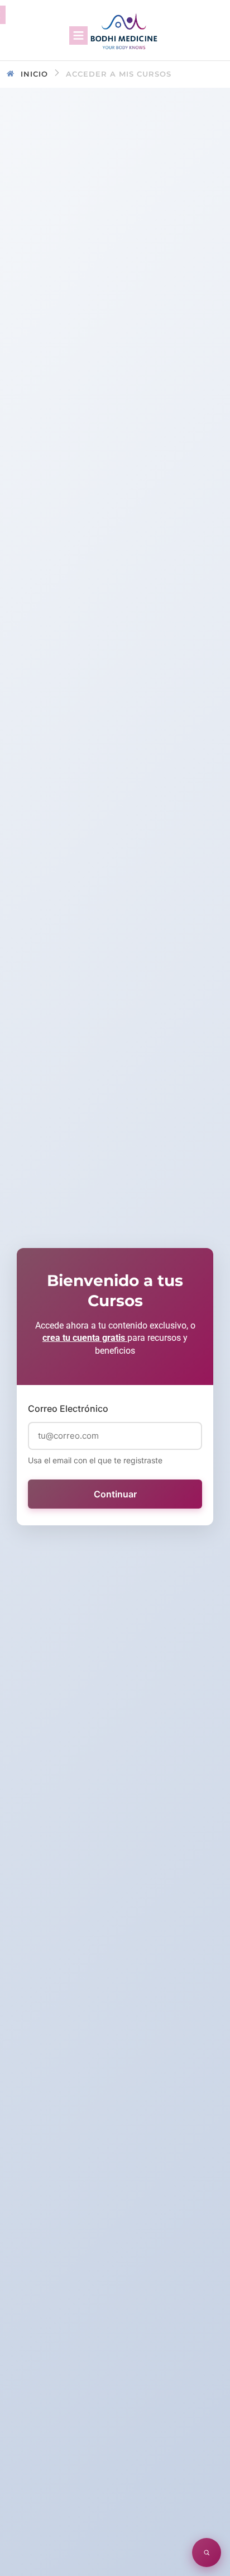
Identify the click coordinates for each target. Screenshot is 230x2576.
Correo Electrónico (68, 1408)
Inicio (34, 74)
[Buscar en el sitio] (207, 2553)
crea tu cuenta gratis (85, 1338)
